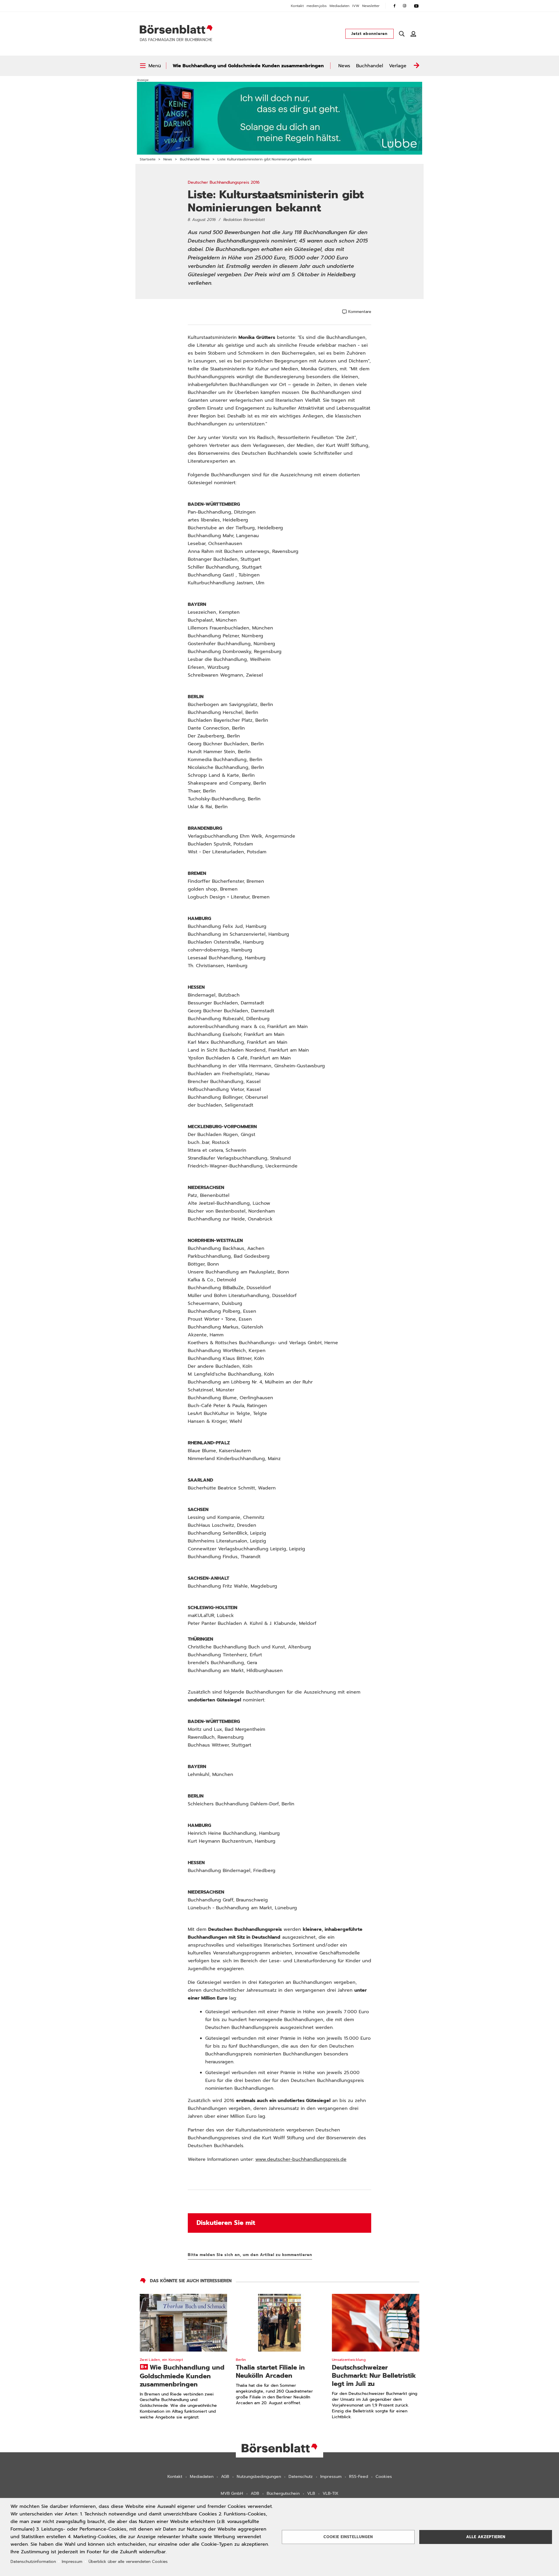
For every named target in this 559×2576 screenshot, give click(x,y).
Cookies (384, 2477)
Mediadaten (339, 6)
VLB (311, 2493)
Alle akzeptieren (486, 2537)
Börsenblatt (176, 29)
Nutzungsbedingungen (259, 2477)
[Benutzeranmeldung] (413, 34)
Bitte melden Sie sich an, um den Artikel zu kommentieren (250, 2255)
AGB (225, 2477)
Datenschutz (301, 2477)
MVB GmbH (232, 2493)
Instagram (405, 6)
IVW (356, 6)
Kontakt (297, 6)
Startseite (148, 159)
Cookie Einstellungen (348, 2537)
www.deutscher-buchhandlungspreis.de (301, 2159)
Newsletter (371, 6)
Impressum (331, 2477)
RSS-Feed (359, 2477)
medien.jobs (317, 6)
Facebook (395, 6)
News (344, 66)
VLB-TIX (330, 2493)
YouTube (416, 6)
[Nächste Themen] (416, 66)
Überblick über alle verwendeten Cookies (128, 2562)
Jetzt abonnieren (369, 34)
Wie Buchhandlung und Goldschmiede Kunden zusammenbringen (248, 66)
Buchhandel (370, 66)
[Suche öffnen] (402, 34)
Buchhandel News (195, 159)
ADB (255, 2493)
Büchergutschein (283, 2493)
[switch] (150, 66)
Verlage (398, 66)
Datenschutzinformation (33, 2562)
